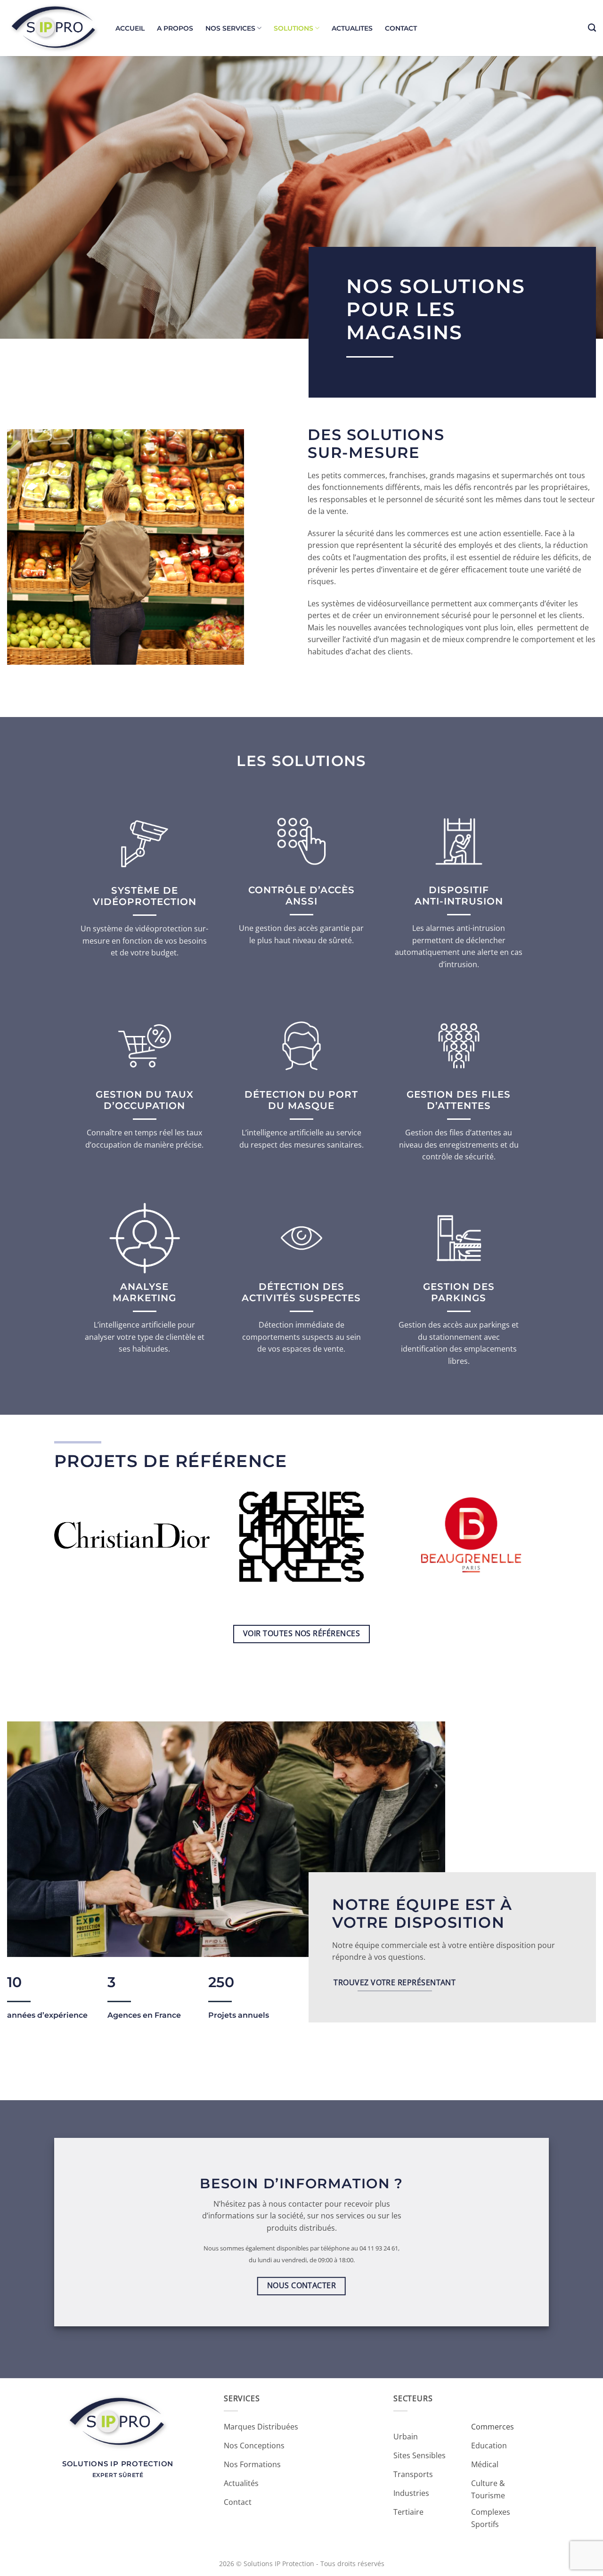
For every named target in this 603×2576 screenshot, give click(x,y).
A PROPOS (175, 28)
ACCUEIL (130, 28)
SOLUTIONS (293, 28)
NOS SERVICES (230, 28)
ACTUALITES (352, 28)
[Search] (592, 28)
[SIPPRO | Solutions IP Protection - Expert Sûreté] (54, 28)
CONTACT (401, 28)
